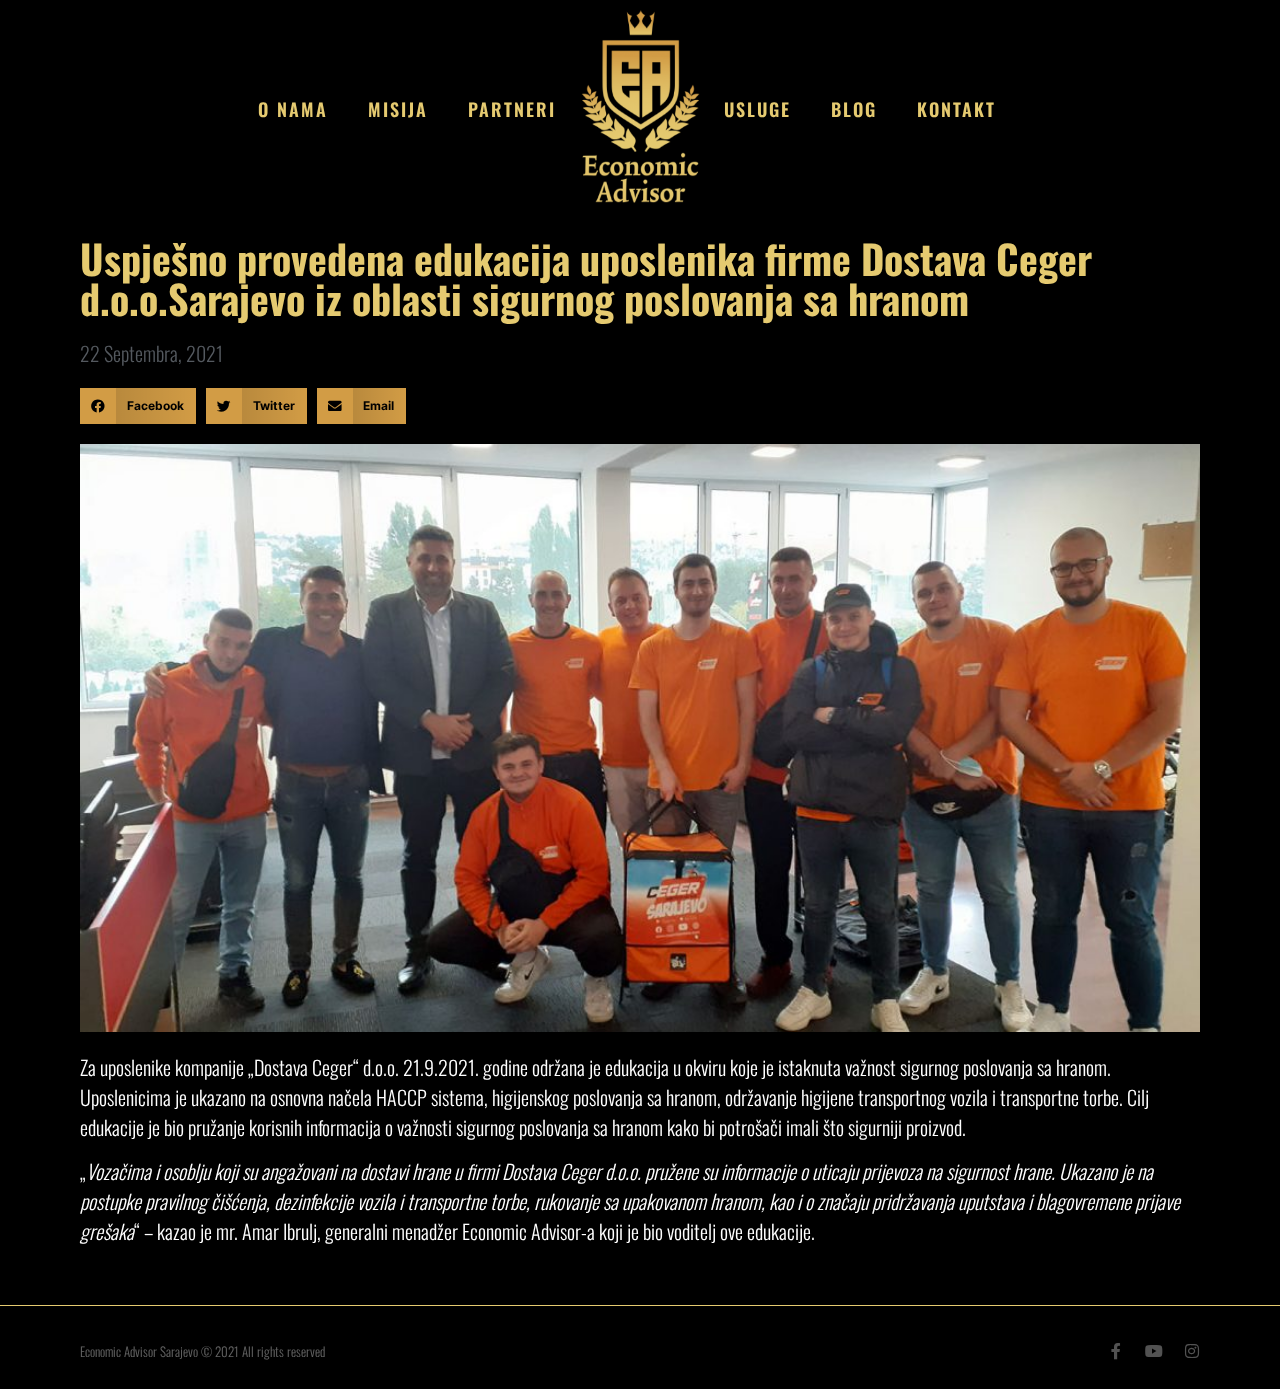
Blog (854, 109)
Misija (398, 109)
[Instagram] (1192, 1351)
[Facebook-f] (1116, 1351)
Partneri (512, 109)
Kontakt (956, 109)
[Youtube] (1154, 1351)
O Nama (293, 109)
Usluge (757, 109)
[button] (138, 406)
